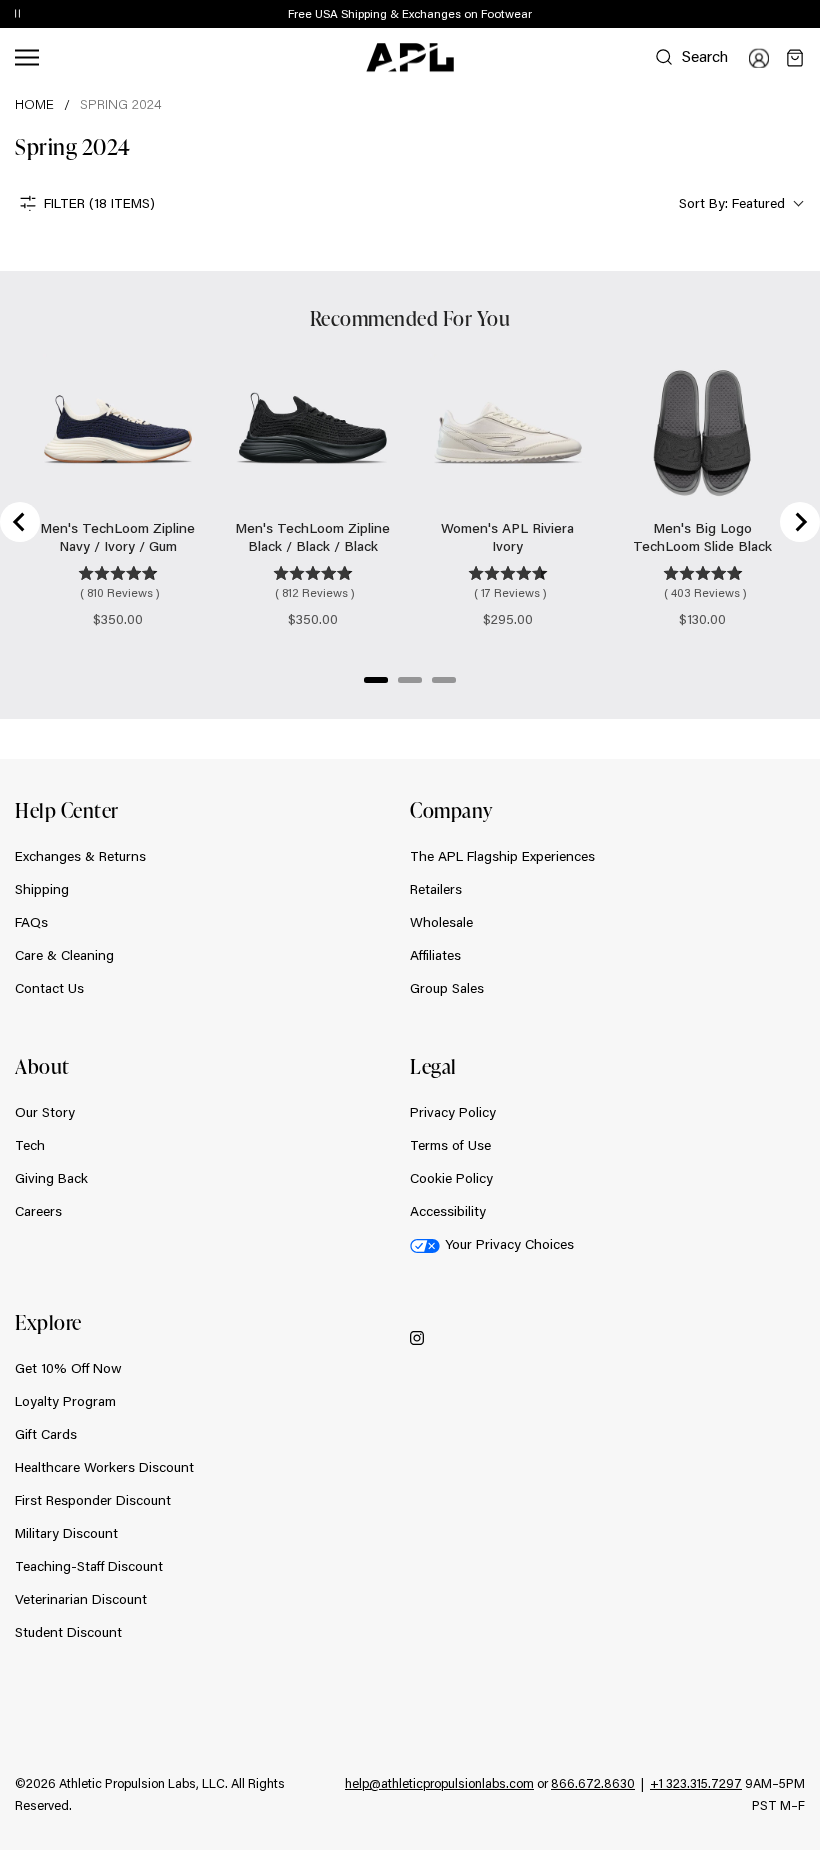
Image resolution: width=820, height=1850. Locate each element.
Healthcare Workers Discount (104, 1467)
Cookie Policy (451, 1178)
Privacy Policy (453, 1112)
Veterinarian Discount (81, 1599)
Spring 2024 (121, 104)
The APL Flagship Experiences (502, 856)
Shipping (42, 889)
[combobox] (739, 203)
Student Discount (68, 1632)
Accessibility (448, 1211)
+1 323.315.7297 (696, 1783)
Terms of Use (450, 1145)
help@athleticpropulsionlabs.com (439, 1783)
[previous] (760, 15)
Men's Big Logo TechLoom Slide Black (702, 537)
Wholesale (441, 922)
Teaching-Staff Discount (89, 1566)
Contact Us (49, 988)
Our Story (45, 1112)
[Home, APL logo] (410, 58)
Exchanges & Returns (80, 856)
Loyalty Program (65, 1401)
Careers (38, 1211)
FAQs (31, 922)
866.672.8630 (593, 1783)
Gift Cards (46, 1434)
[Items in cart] (795, 58)
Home (34, 104)
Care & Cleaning (64, 955)
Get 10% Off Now (68, 1368)
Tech (30, 1145)
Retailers (436, 889)
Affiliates (435, 955)
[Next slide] (800, 522)
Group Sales (447, 988)
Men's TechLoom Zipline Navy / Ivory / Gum (117, 537)
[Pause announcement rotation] (17, 15)
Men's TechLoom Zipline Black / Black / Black (312, 537)
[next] (810, 15)
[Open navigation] (27, 57)
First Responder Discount (93, 1500)
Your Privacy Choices (509, 1244)
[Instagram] (417, 1336)
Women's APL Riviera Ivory (507, 537)
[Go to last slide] (20, 522)
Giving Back (51, 1178)
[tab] (376, 680)
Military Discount (66, 1533)
